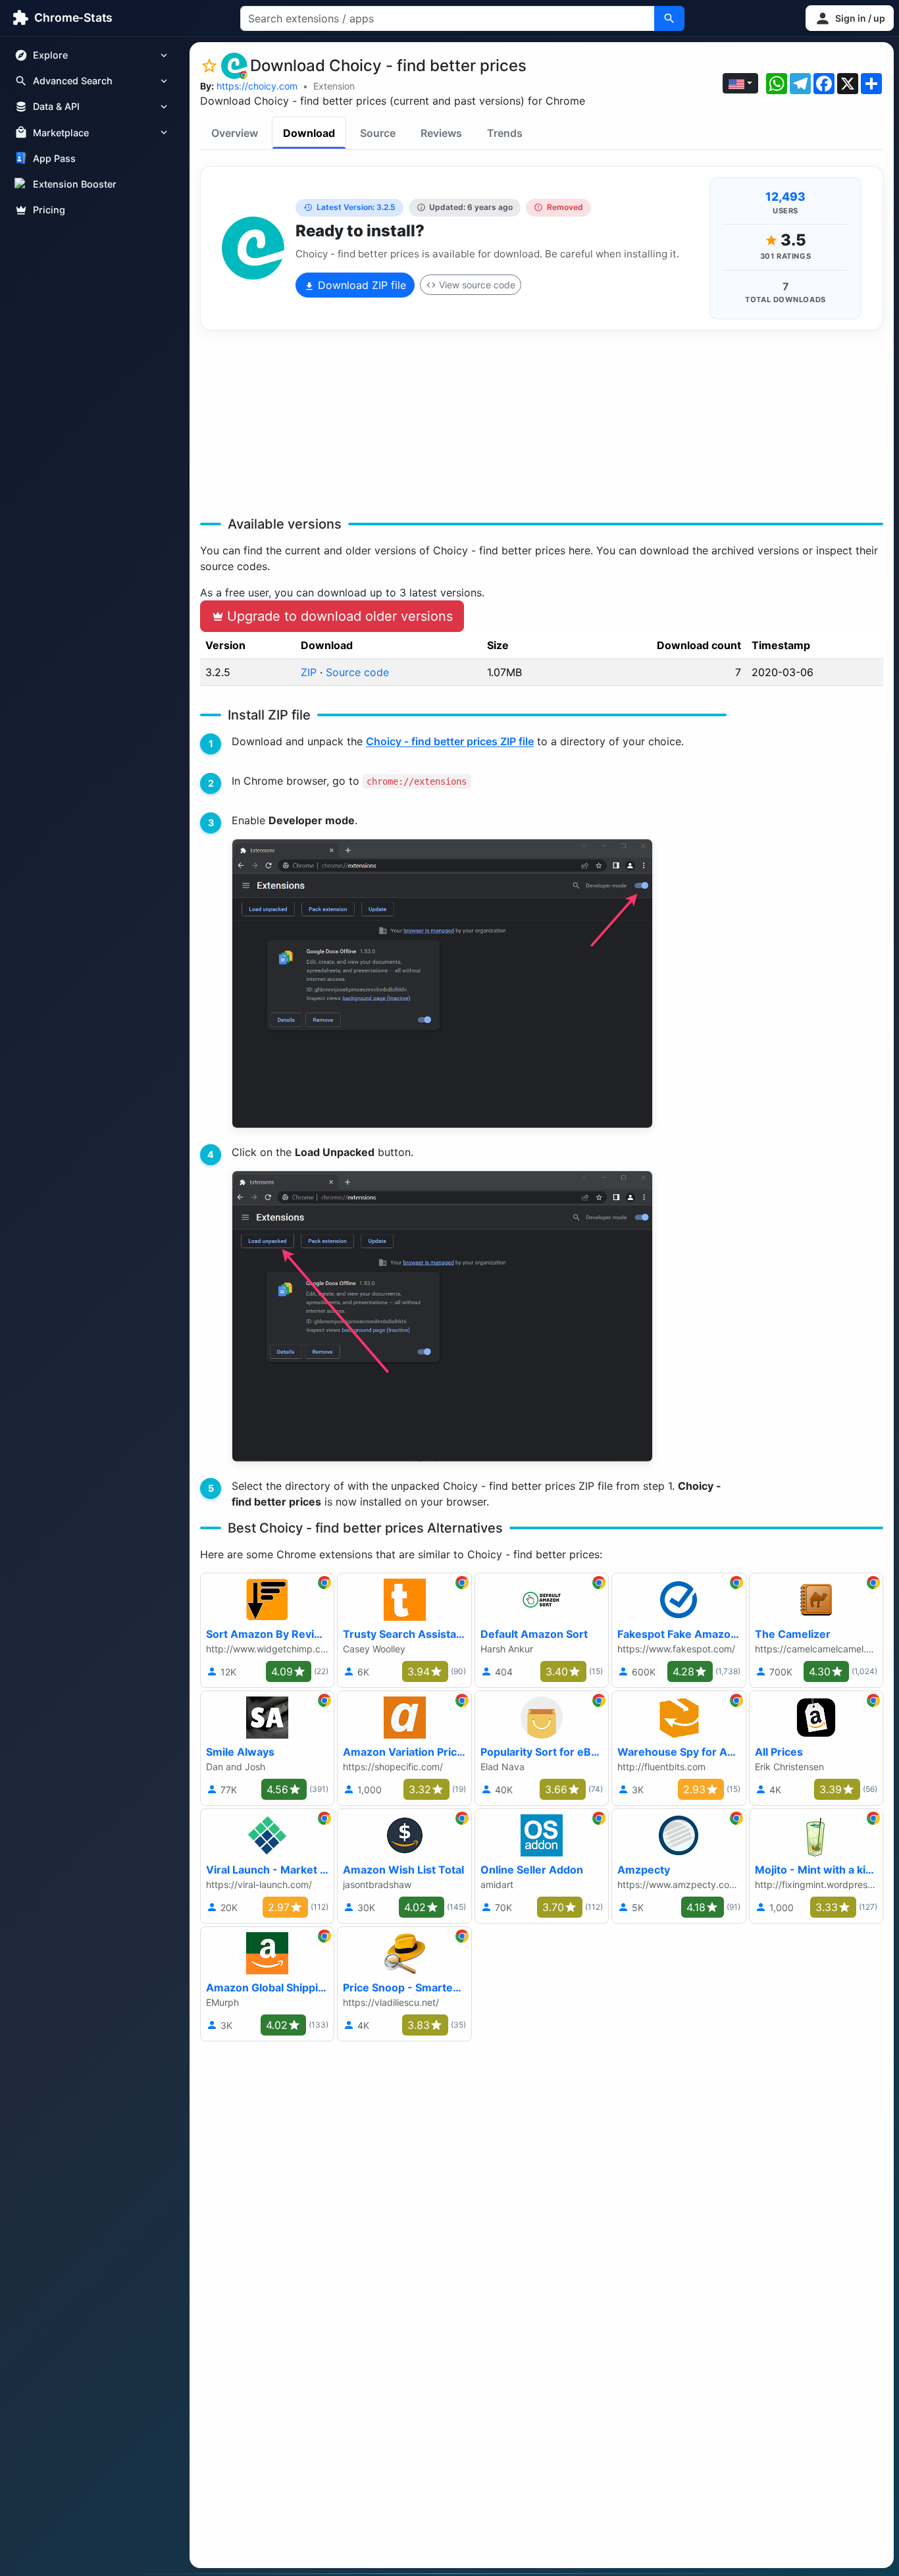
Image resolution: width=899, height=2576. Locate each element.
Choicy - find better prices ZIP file (450, 741)
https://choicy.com (257, 86)
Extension (334, 86)
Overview (235, 133)
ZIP (309, 672)
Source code (357, 672)
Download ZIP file (360, 285)
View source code (477, 285)
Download (309, 133)
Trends (505, 133)
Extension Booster (75, 184)
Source (378, 133)
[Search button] (669, 18)
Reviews (441, 133)
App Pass (54, 158)
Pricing (49, 210)
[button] (850, 18)
